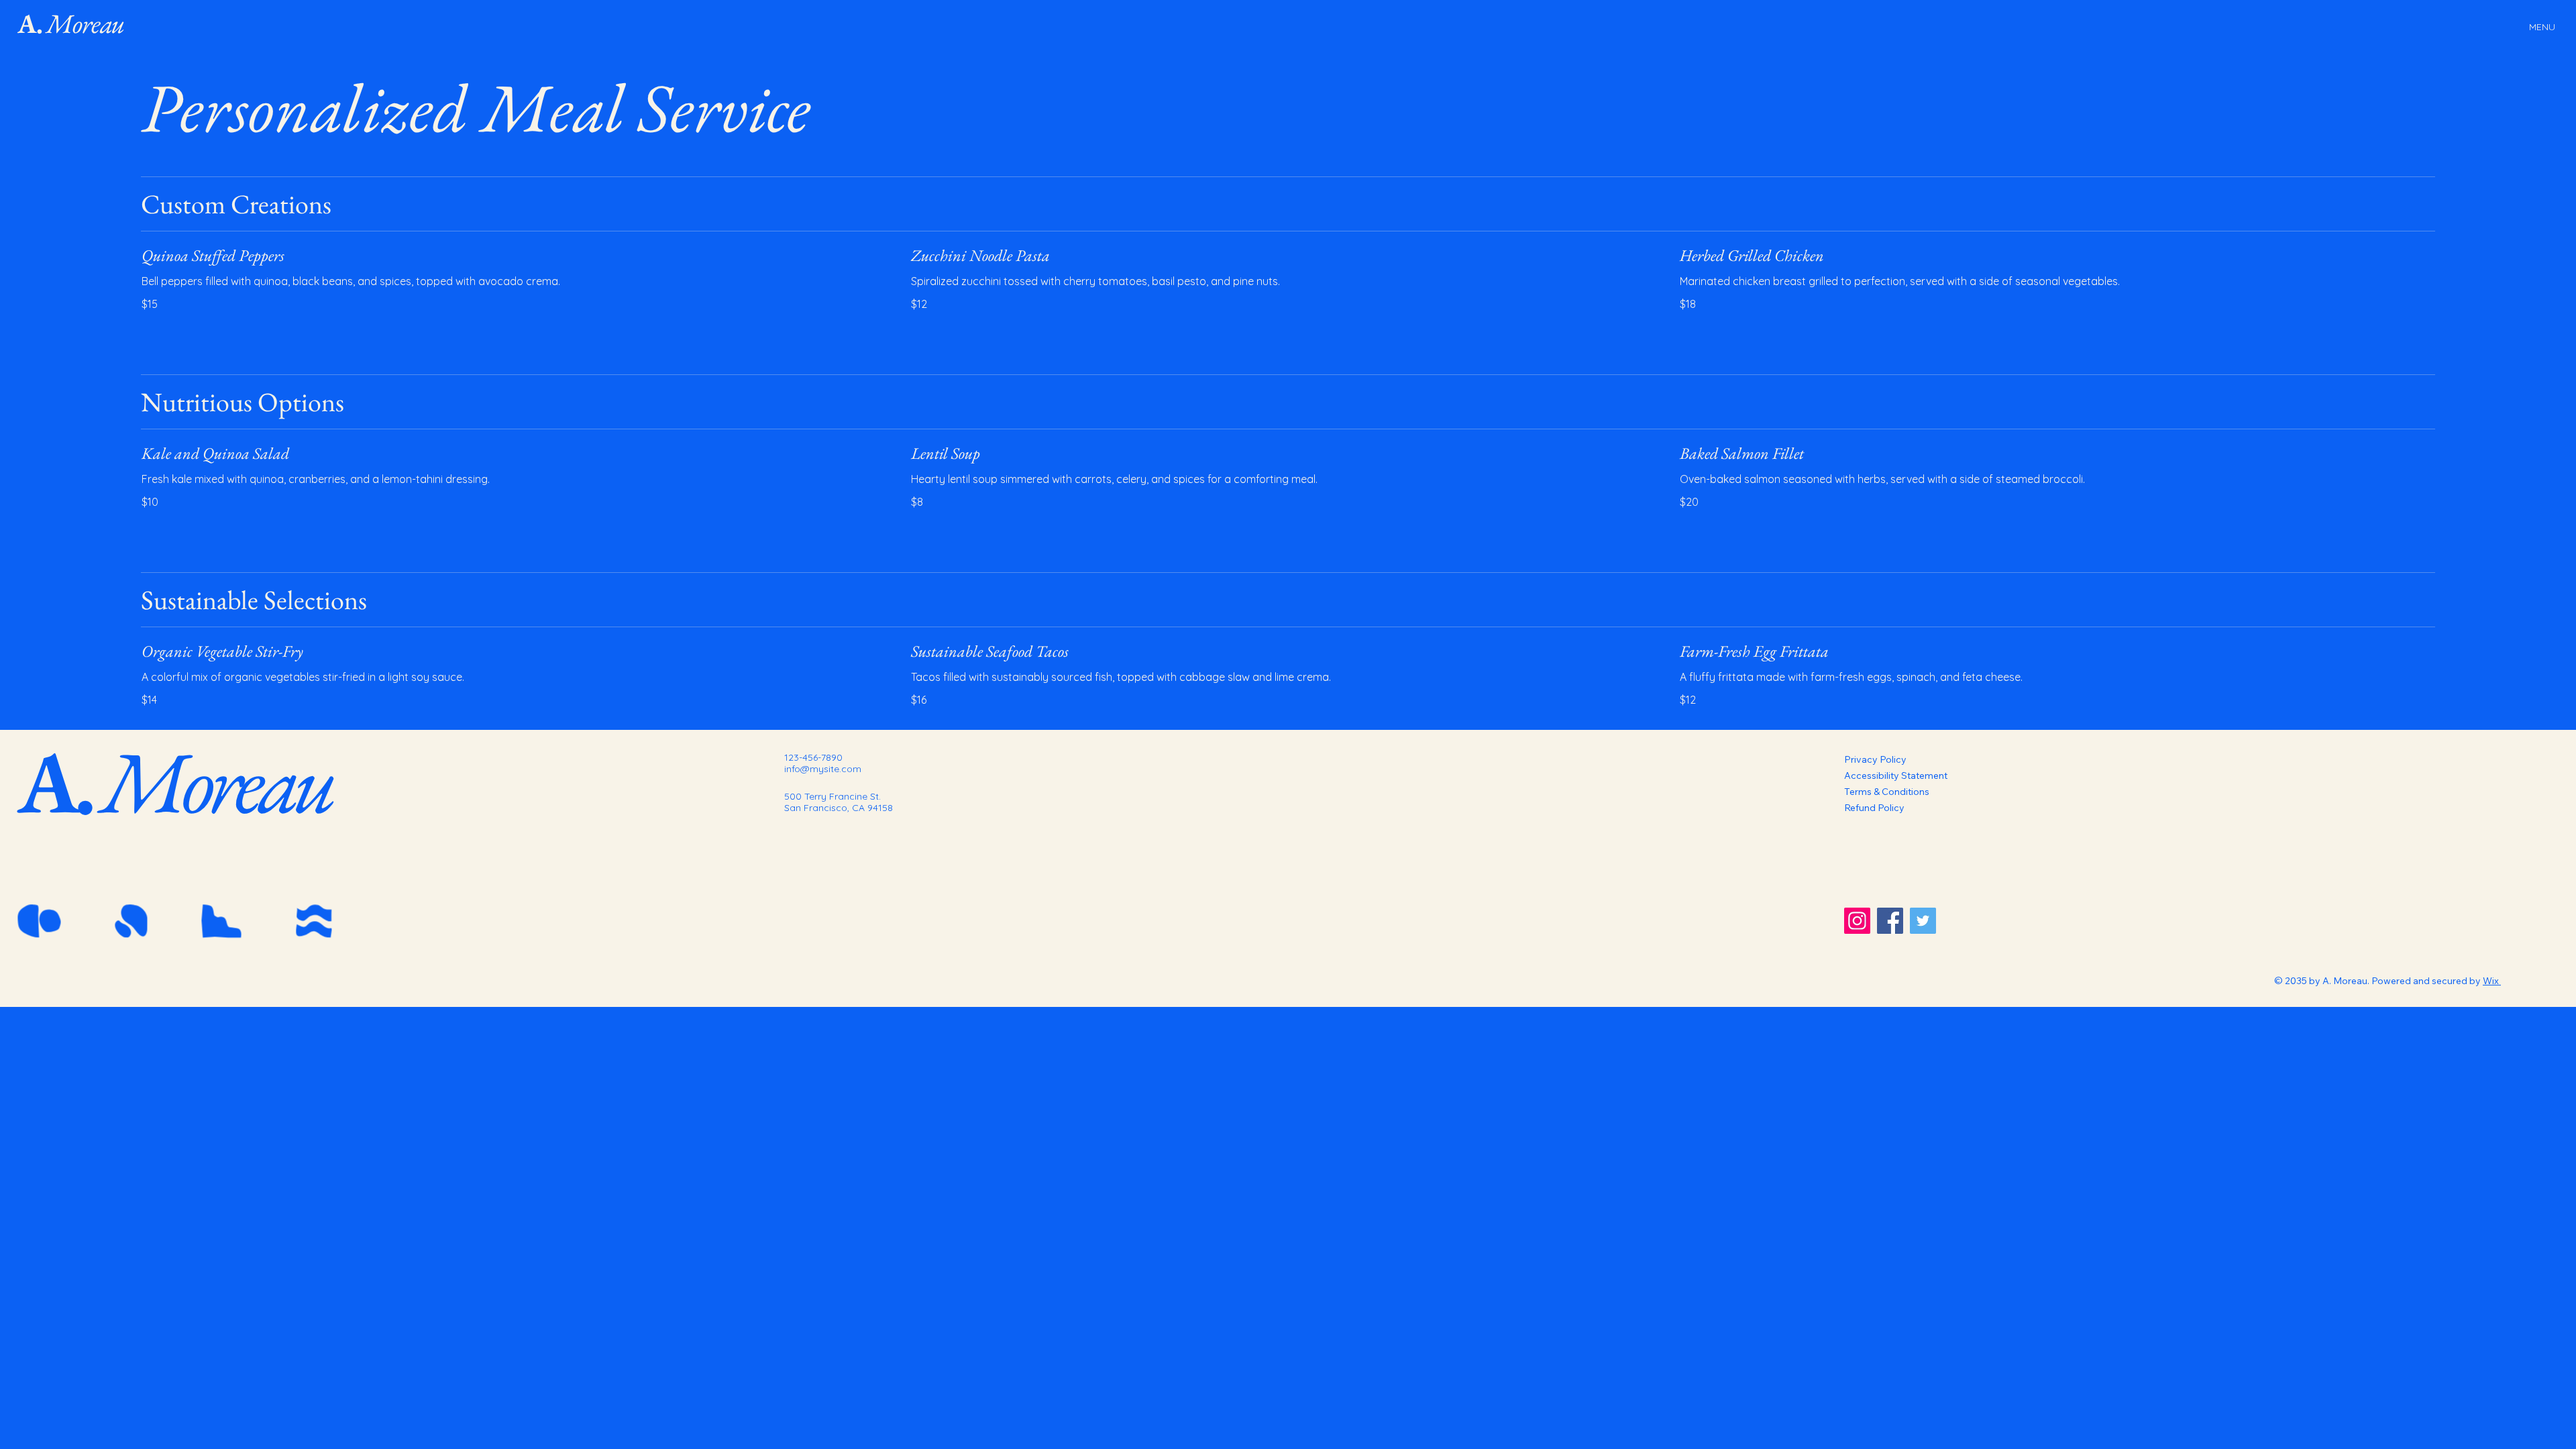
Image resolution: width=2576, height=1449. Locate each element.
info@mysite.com (823, 769)
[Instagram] (1857, 921)
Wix (2491, 981)
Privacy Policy (1875, 759)
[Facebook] (1890, 921)
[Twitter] (1923, 921)
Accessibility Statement (1896, 775)
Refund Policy (1874, 808)
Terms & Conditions (1887, 792)
